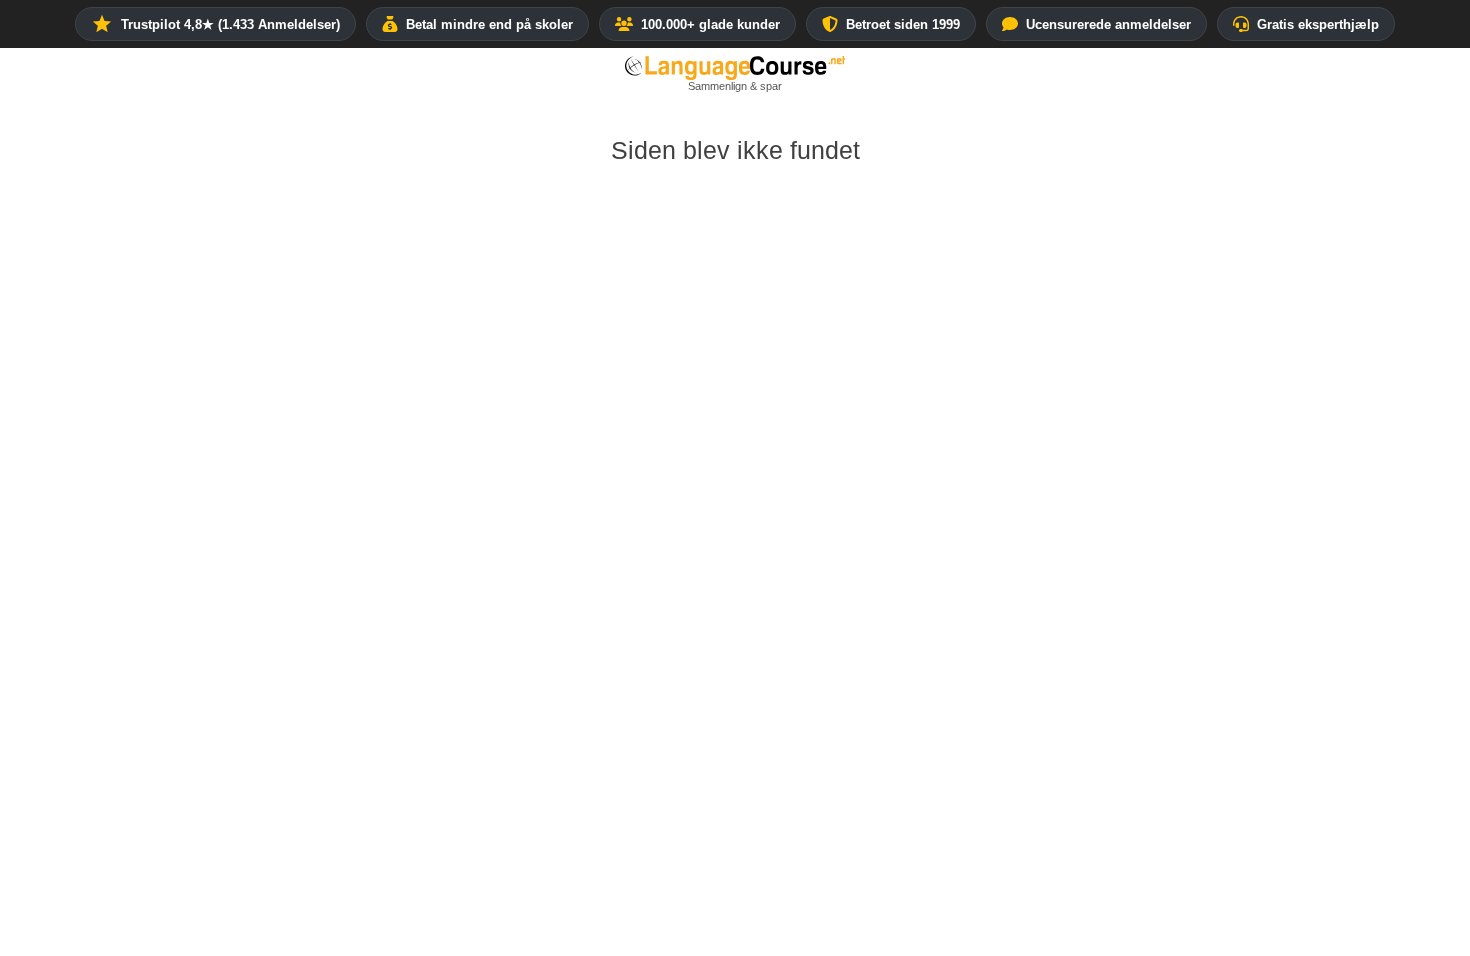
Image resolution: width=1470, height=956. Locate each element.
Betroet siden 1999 (903, 24)
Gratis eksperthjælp (1318, 24)
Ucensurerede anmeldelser (1108, 24)
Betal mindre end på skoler (489, 24)
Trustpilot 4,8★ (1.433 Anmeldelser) (230, 24)
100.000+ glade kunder (710, 24)
